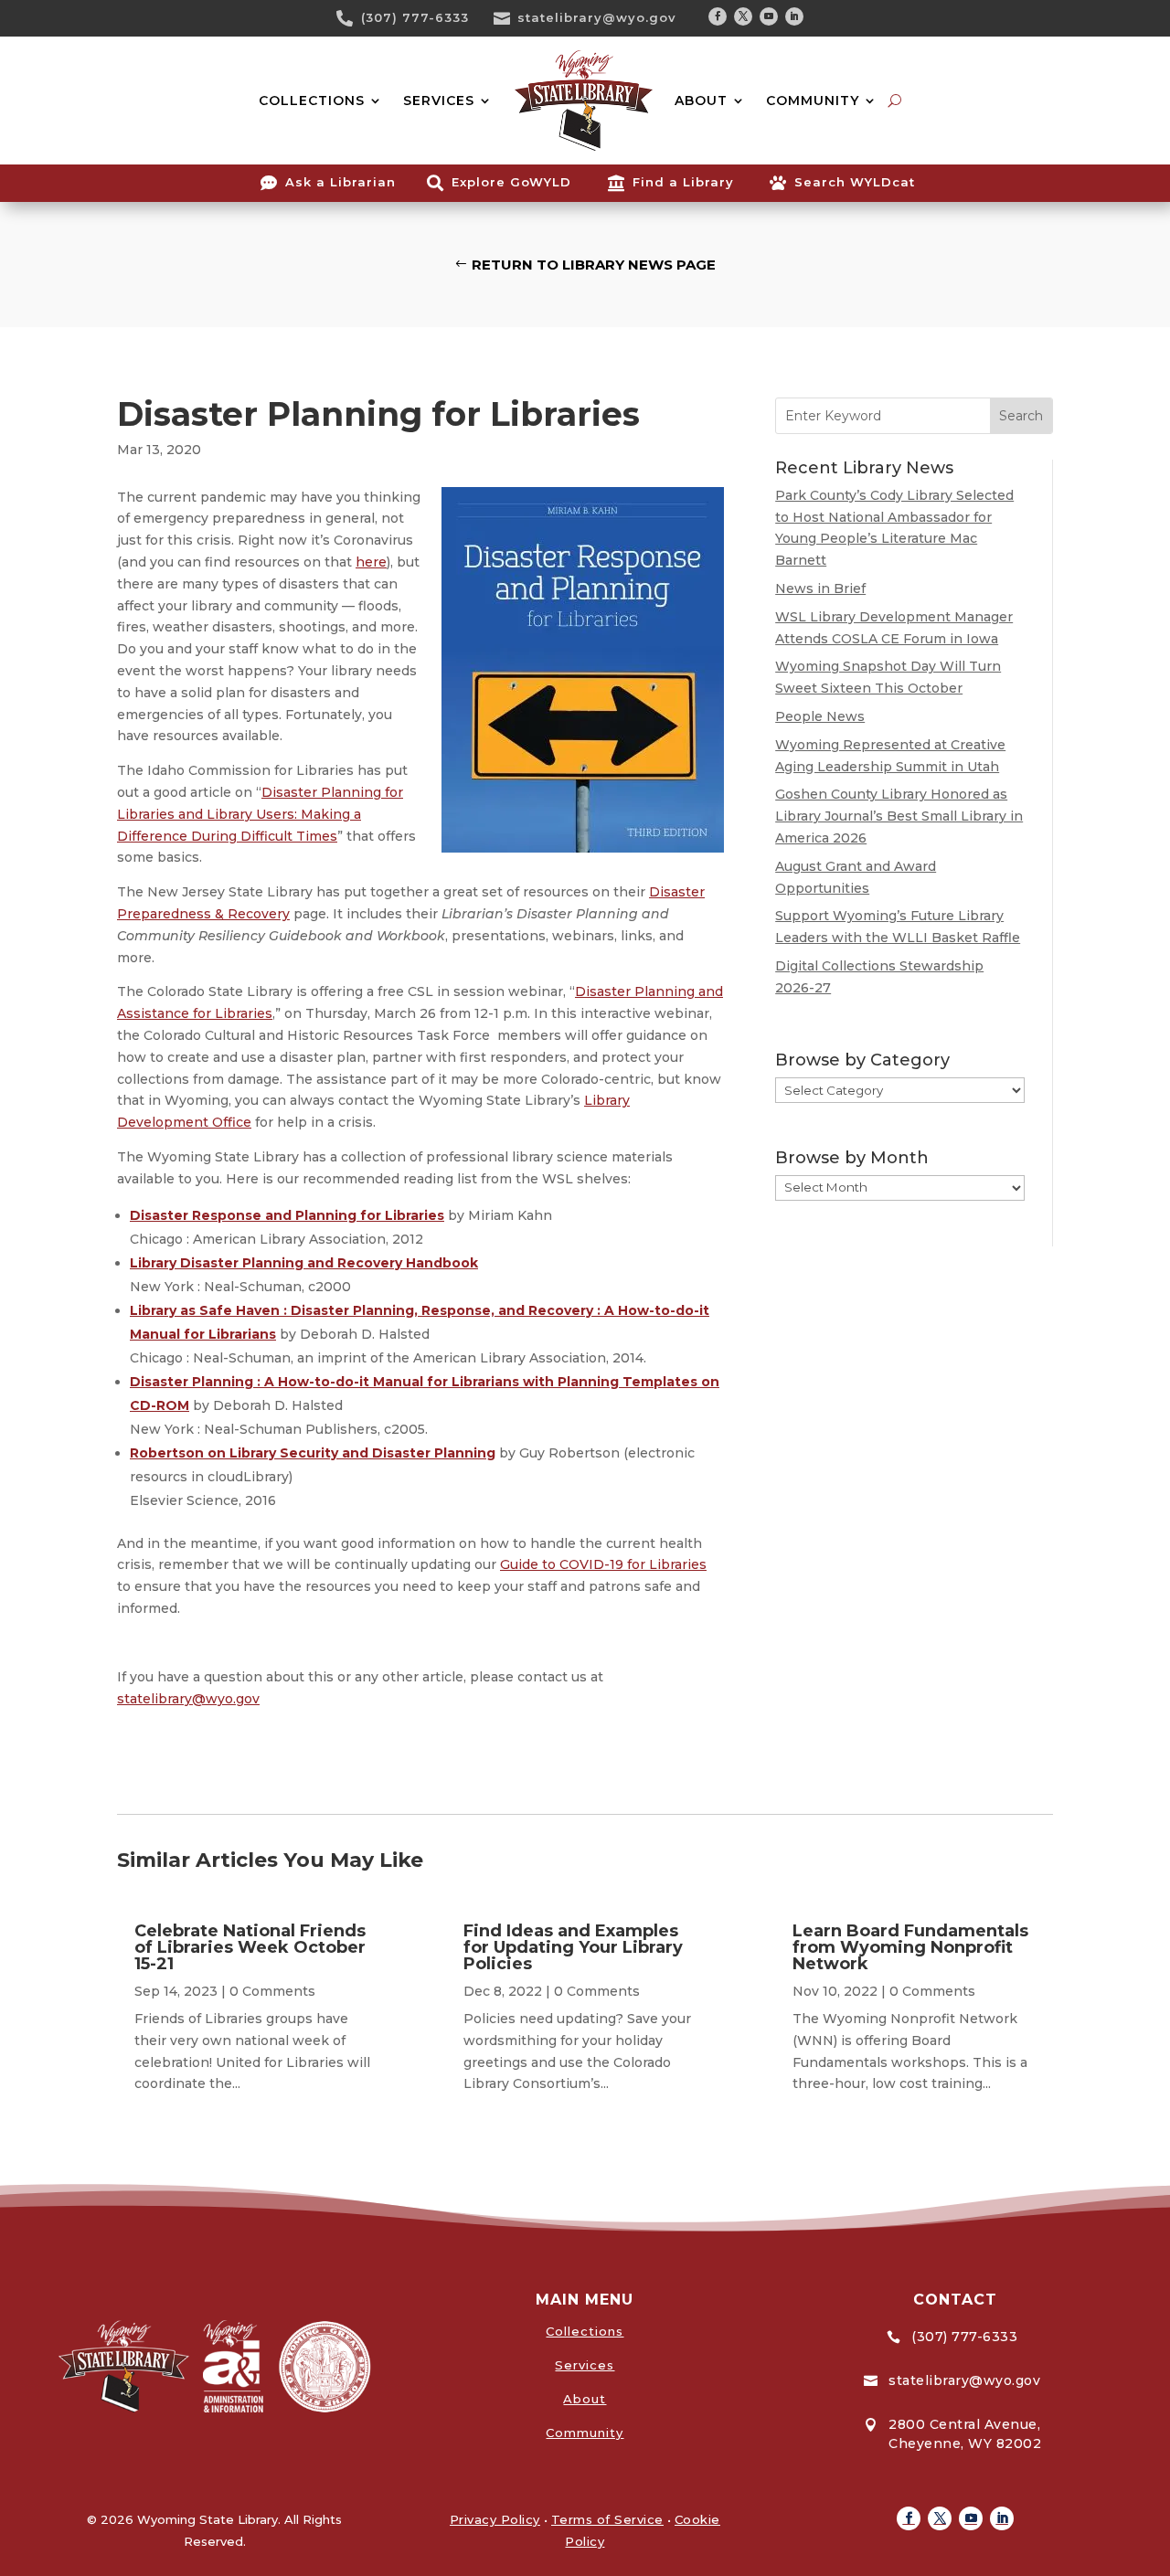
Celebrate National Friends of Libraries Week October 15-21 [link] (250, 1947)
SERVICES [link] (439, 101)
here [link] (371, 562)
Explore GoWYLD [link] (511, 182)
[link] (351, 18)
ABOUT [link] (701, 101)
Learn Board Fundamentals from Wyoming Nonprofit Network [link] (910, 1947)
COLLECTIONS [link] (312, 101)
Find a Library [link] (683, 182)
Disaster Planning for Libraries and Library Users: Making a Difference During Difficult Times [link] (260, 814)
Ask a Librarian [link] (340, 182)
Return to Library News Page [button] (594, 265)
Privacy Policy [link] (495, 2519)
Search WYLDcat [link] (855, 182)
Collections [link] (585, 2331)
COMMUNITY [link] (813, 101)
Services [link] (585, 2365)
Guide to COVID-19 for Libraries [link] (603, 1564)
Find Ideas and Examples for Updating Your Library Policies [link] (573, 1947)
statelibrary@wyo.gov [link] (597, 17)
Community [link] (585, 2433)
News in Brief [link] (820, 588)
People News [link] (820, 716)
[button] (718, 16)
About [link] (585, 2399)
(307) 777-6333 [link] (415, 17)
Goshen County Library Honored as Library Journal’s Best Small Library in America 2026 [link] (899, 816)
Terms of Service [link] (607, 2519)
